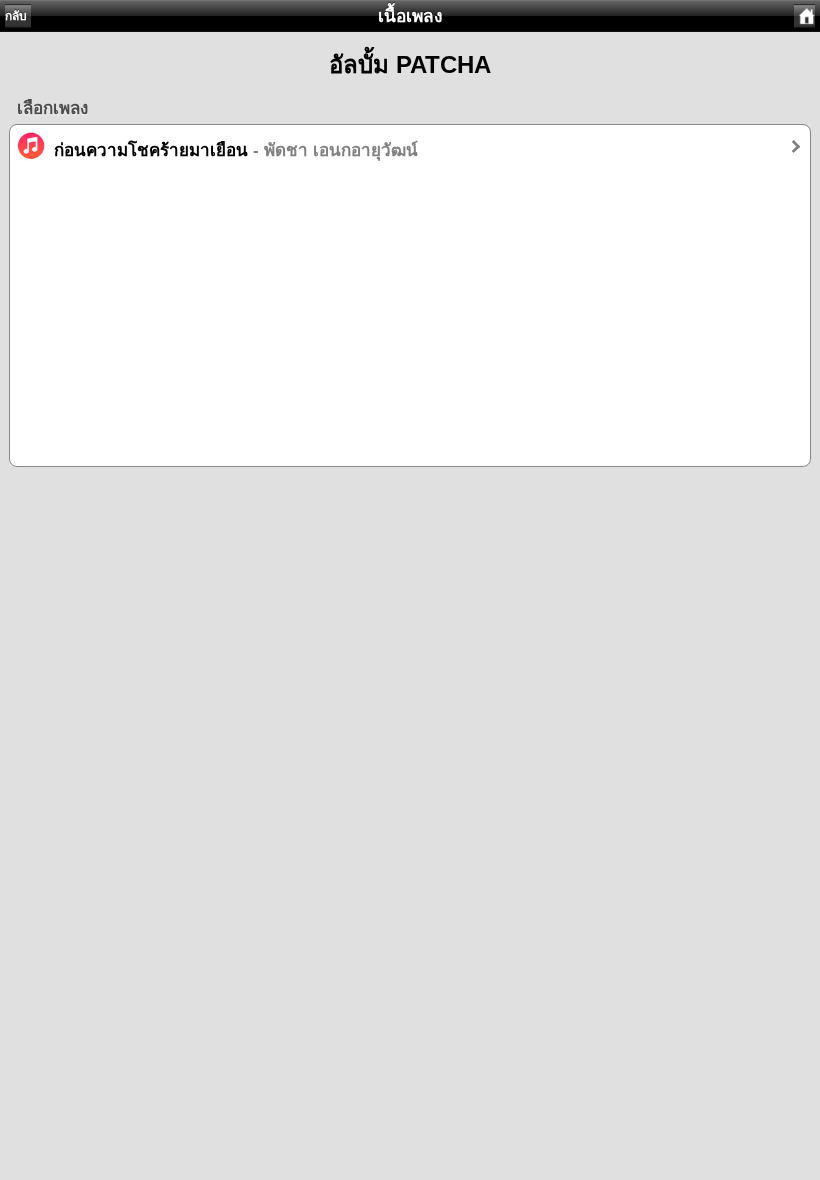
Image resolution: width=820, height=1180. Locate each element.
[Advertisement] (410, 326)
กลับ (16, 16)
